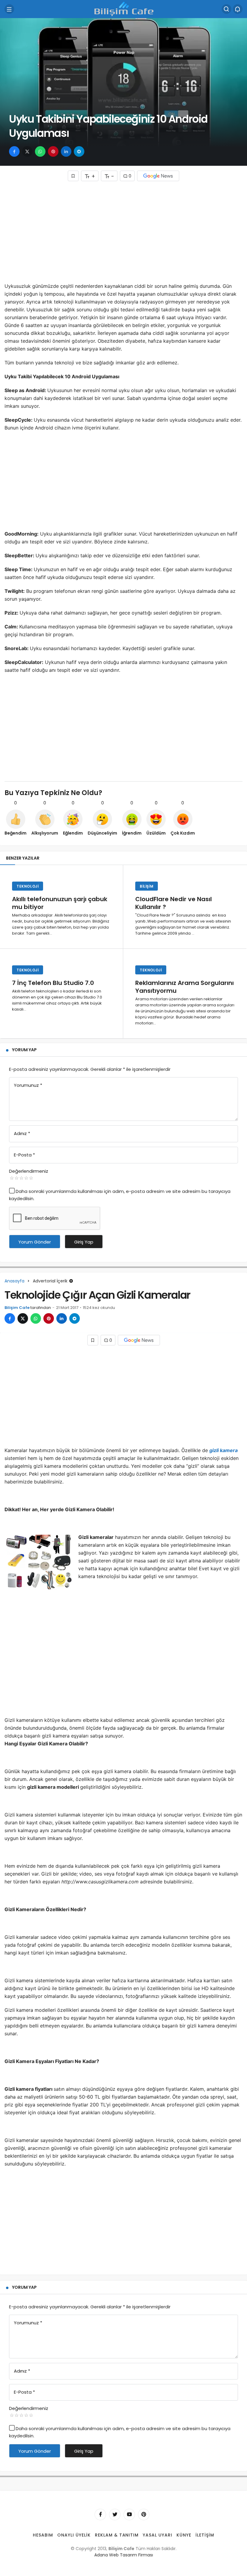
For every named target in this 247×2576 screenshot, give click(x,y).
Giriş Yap (84, 1242)
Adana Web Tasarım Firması (124, 2555)
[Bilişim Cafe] (123, 9)
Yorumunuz (28, 1085)
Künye (184, 2535)
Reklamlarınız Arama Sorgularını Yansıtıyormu (184, 987)
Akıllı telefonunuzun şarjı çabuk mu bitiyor (60, 903)
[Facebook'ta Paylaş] (14, 151)
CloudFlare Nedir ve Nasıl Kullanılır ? (174, 903)
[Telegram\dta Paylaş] (79, 151)
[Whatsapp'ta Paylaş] (40, 151)
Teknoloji (28, 886)
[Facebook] (100, 2515)
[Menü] (9, 9)
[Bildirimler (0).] (238, 9)
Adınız (22, 1133)
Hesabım (43, 2535)
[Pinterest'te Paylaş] (53, 151)
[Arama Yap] (227, 9)
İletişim (205, 2535)
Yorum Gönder (35, 1242)
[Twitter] (115, 2515)
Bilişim (147, 886)
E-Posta (24, 1155)
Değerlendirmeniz (29, 1171)
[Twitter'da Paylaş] (27, 151)
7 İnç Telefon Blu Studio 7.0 (53, 983)
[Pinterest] (144, 2515)
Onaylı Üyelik (74, 2535)
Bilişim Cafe (17, 1308)
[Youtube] (129, 2515)
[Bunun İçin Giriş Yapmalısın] (73, 176)
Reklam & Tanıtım (117, 2535)
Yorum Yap (24, 1050)
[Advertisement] (123, 234)
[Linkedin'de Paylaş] (66, 151)
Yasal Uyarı (158, 2535)
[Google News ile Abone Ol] (158, 176)
